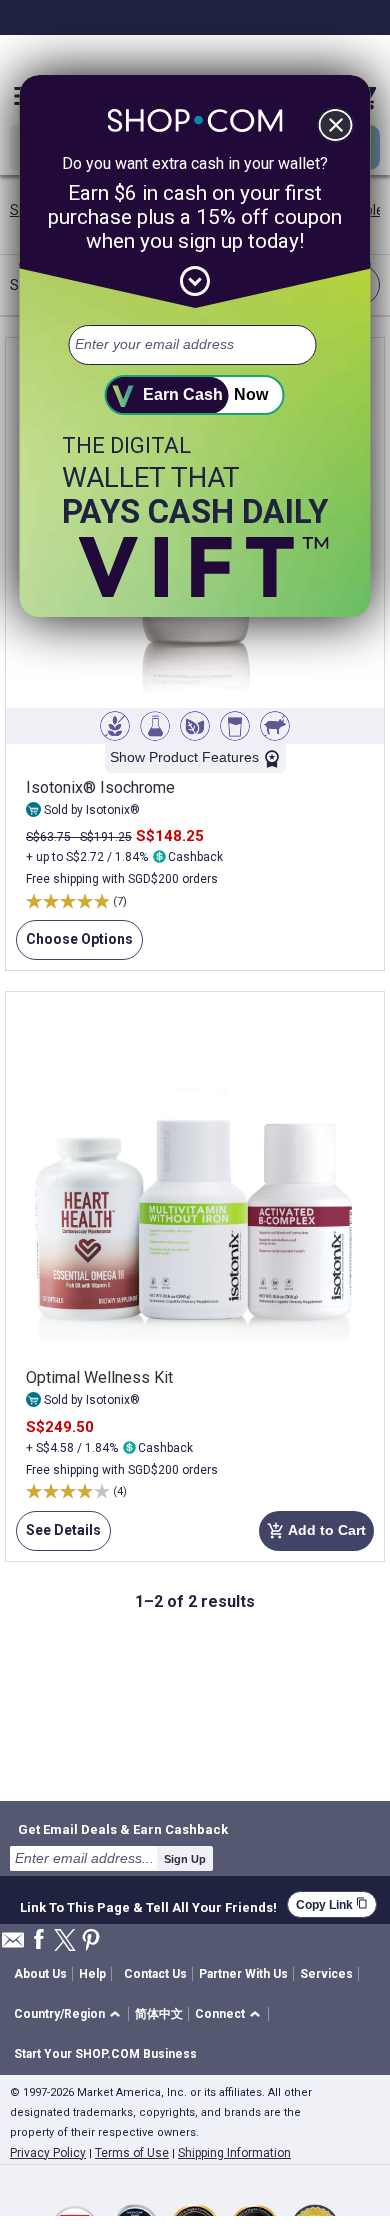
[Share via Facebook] (39, 1940)
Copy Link (332, 1904)
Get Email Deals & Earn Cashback (123, 1829)
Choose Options (74, 945)
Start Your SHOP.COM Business (105, 2054)
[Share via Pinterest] (91, 1941)
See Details (58, 1536)
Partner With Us (243, 1974)
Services (326, 1974)
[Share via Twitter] (65, 1941)
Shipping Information (234, 2153)
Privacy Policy (48, 2153)
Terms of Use (132, 2153)
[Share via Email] (13, 1945)
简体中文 (159, 2014)
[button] (70, 2014)
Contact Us (155, 1974)
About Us (40, 1974)
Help (92, 1974)
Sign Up (185, 1859)
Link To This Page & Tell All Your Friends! (148, 1905)
